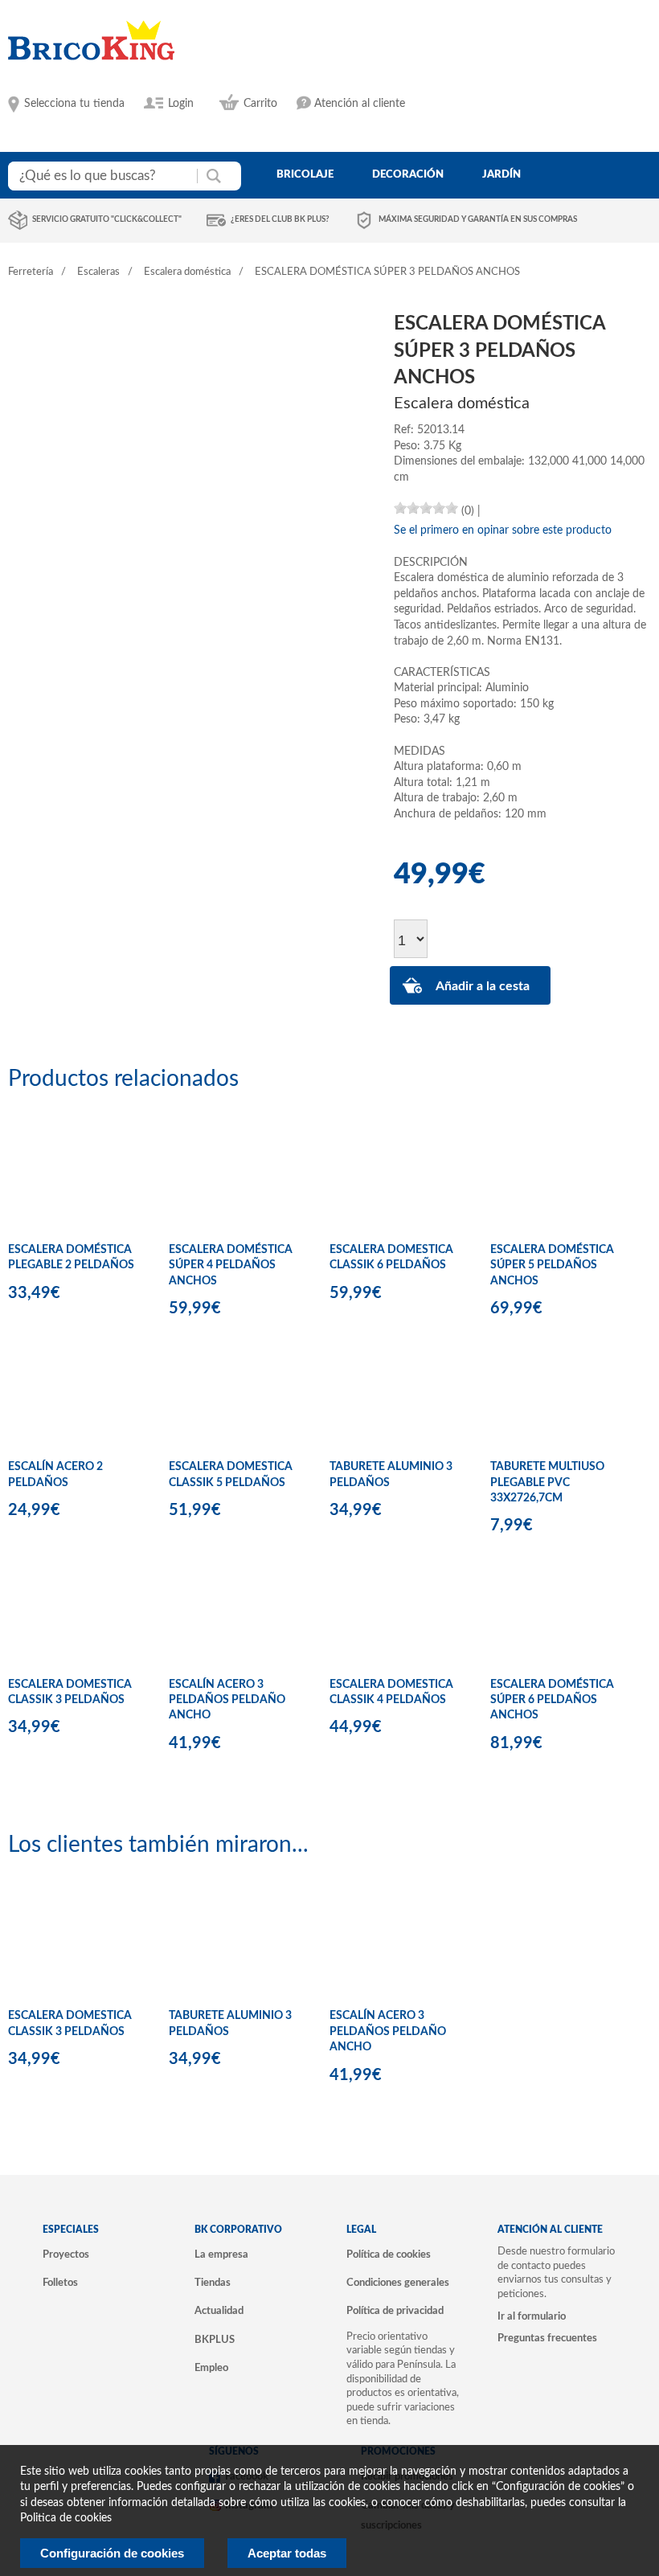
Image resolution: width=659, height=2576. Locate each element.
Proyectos (66, 2255)
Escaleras (98, 272)
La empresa (221, 2255)
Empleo (211, 2368)
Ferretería (31, 272)
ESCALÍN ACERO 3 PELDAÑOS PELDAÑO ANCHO (227, 1700)
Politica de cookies (66, 2518)
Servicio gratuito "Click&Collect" (107, 219)
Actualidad (219, 2311)
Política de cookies (389, 2255)
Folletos (60, 2283)
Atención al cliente (360, 104)
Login (181, 104)
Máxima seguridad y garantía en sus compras (478, 219)
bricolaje (305, 174)
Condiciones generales (398, 2283)
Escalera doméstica (187, 272)
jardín (501, 174)
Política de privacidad (395, 2311)
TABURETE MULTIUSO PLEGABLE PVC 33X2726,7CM (547, 1483)
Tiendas (213, 2283)
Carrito (260, 104)
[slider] (426, 508)
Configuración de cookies (112, 2553)
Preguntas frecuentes (547, 2338)
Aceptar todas (287, 2553)
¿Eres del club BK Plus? (280, 219)
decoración (408, 174)
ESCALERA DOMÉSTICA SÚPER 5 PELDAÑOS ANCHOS (552, 1265)
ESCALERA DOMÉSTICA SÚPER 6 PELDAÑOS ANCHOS (552, 1700)
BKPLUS (215, 2340)
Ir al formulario (532, 2316)
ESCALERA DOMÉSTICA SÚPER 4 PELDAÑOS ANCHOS (231, 1265)
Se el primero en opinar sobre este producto (503, 530)
